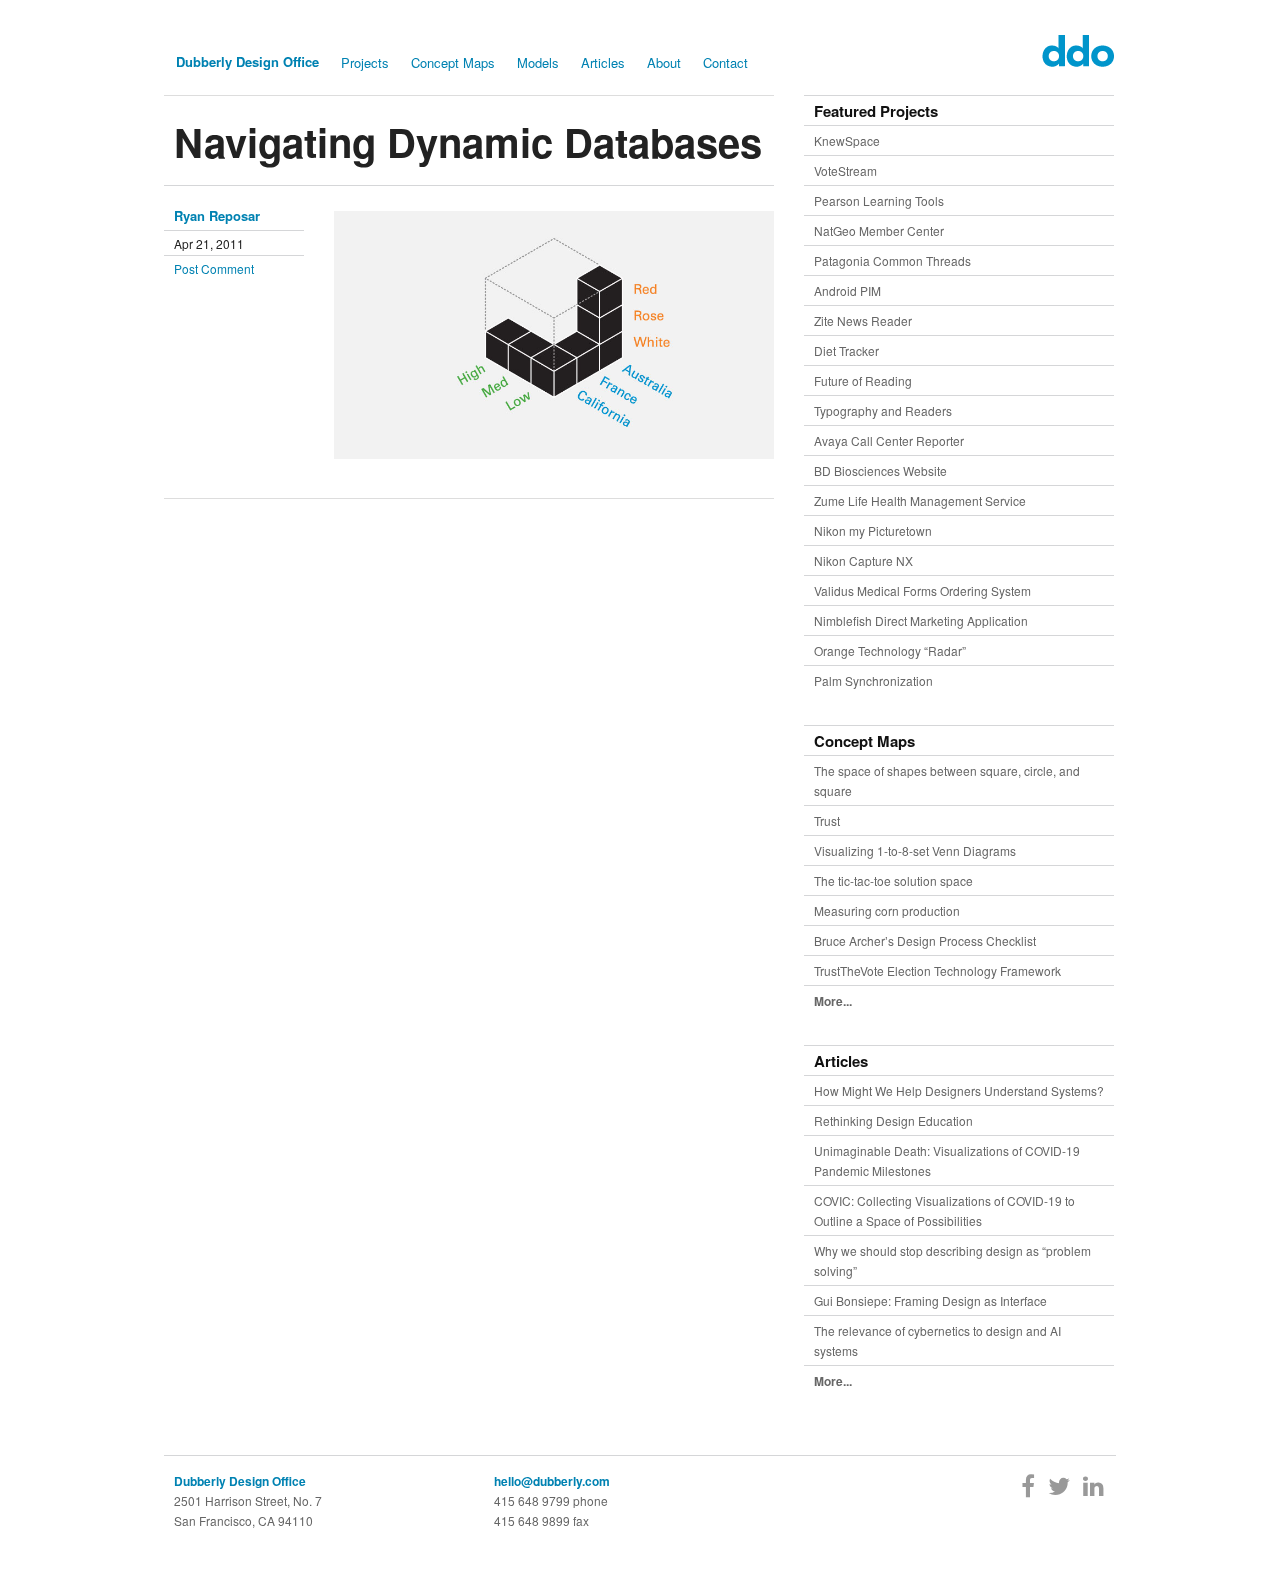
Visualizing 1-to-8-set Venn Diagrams (915, 850)
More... (833, 1001)
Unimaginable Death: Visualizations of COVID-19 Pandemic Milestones (947, 1160)
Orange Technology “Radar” (890, 650)
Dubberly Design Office (247, 61)
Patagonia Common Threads (892, 260)
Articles (603, 62)
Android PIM (847, 290)
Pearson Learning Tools (879, 200)
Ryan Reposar (217, 215)
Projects (365, 62)
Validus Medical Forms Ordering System (922, 590)
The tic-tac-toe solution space (893, 880)
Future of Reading (863, 380)
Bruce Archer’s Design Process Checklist (925, 940)
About (664, 62)
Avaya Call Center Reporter (889, 440)
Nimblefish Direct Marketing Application (921, 620)
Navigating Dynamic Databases (468, 141)
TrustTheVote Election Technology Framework (937, 970)
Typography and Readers (883, 410)
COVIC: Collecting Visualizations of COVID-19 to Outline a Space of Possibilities (944, 1210)
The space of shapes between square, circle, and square (947, 780)
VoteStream (845, 170)
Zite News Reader (863, 320)
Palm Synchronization (873, 680)
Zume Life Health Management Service (920, 500)
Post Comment (214, 268)
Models (538, 62)
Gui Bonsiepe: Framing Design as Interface (930, 1300)
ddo (1073, 51)
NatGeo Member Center (879, 230)
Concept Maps (453, 62)
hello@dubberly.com (552, 1481)
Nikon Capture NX (863, 560)
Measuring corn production (887, 910)
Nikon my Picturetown (873, 530)
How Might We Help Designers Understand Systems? (959, 1090)
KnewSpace (847, 140)
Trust (827, 820)
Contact (725, 62)
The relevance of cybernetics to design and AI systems (937, 1340)
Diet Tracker (846, 350)
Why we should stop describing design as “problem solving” (952, 1260)
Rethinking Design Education (893, 1120)
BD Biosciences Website (880, 470)
